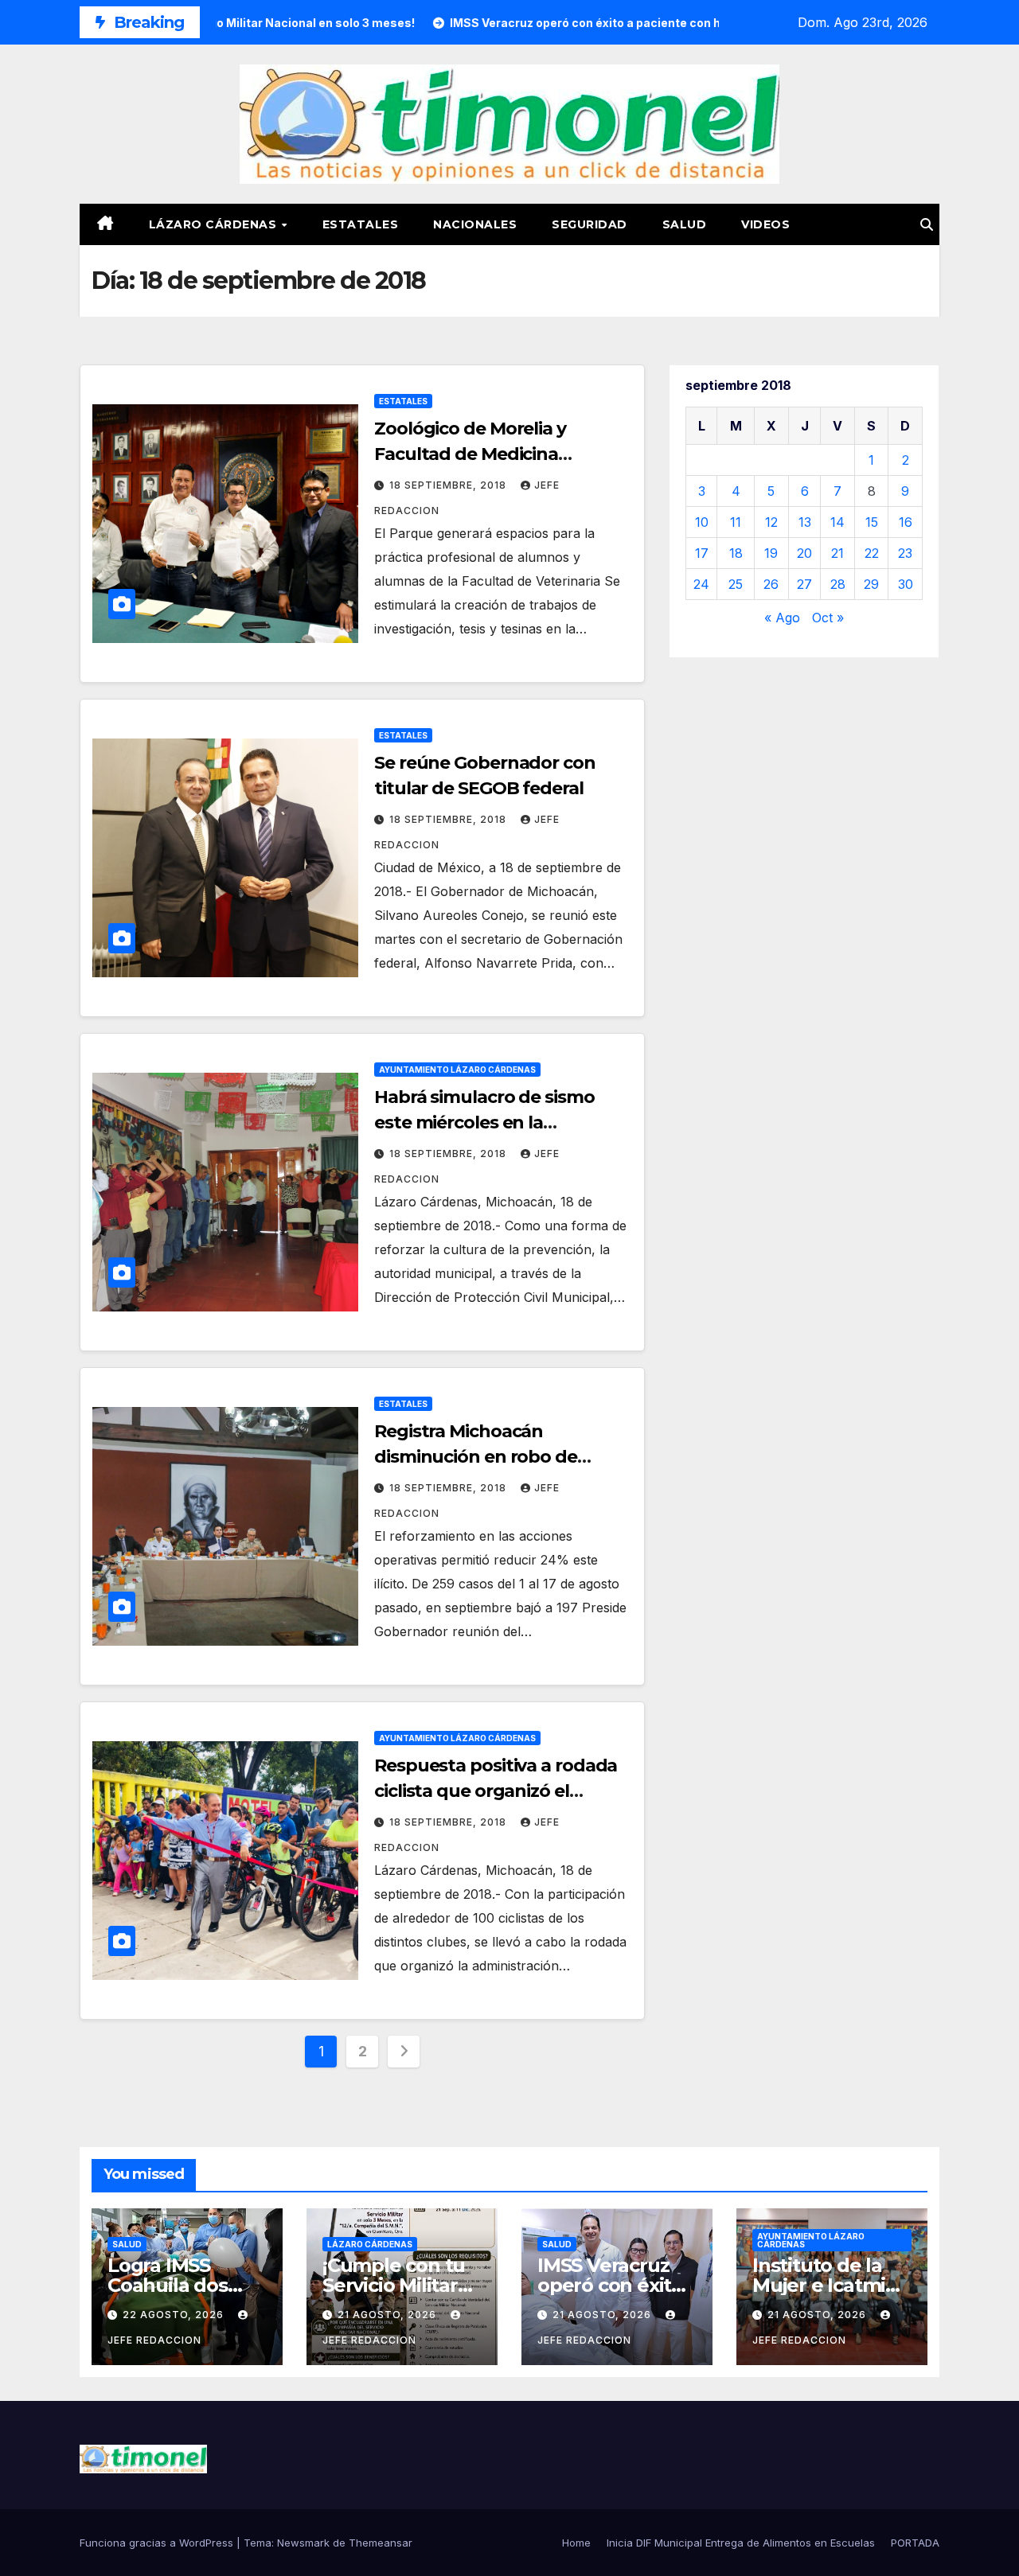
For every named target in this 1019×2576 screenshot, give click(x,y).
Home (576, 2543)
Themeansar (381, 2543)
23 (905, 553)
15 (872, 522)
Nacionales (475, 224)
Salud (685, 224)
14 (837, 522)
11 (736, 522)
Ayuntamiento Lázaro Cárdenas (457, 1070)
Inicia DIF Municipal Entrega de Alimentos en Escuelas (741, 2543)
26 (771, 584)
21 (837, 553)
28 (838, 584)
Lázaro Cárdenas (215, 224)
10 (702, 522)
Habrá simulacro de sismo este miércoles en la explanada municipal (484, 1122)
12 (771, 522)
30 (906, 584)
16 (906, 522)
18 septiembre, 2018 (449, 485)
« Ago (782, 618)
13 (805, 522)
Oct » (828, 618)
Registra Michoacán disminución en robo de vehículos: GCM (476, 1457)
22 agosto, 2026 (175, 2315)
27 (804, 584)
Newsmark (303, 2543)
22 (872, 553)
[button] (927, 224)
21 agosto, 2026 (388, 2315)
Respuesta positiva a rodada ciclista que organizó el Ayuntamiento (496, 1791)
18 (736, 553)
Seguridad (590, 224)
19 (771, 553)
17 (702, 553)
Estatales (361, 224)
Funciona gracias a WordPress (158, 2543)
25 (736, 584)
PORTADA (915, 2543)
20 (804, 553)
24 (701, 584)
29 (871, 584)
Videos (765, 224)
